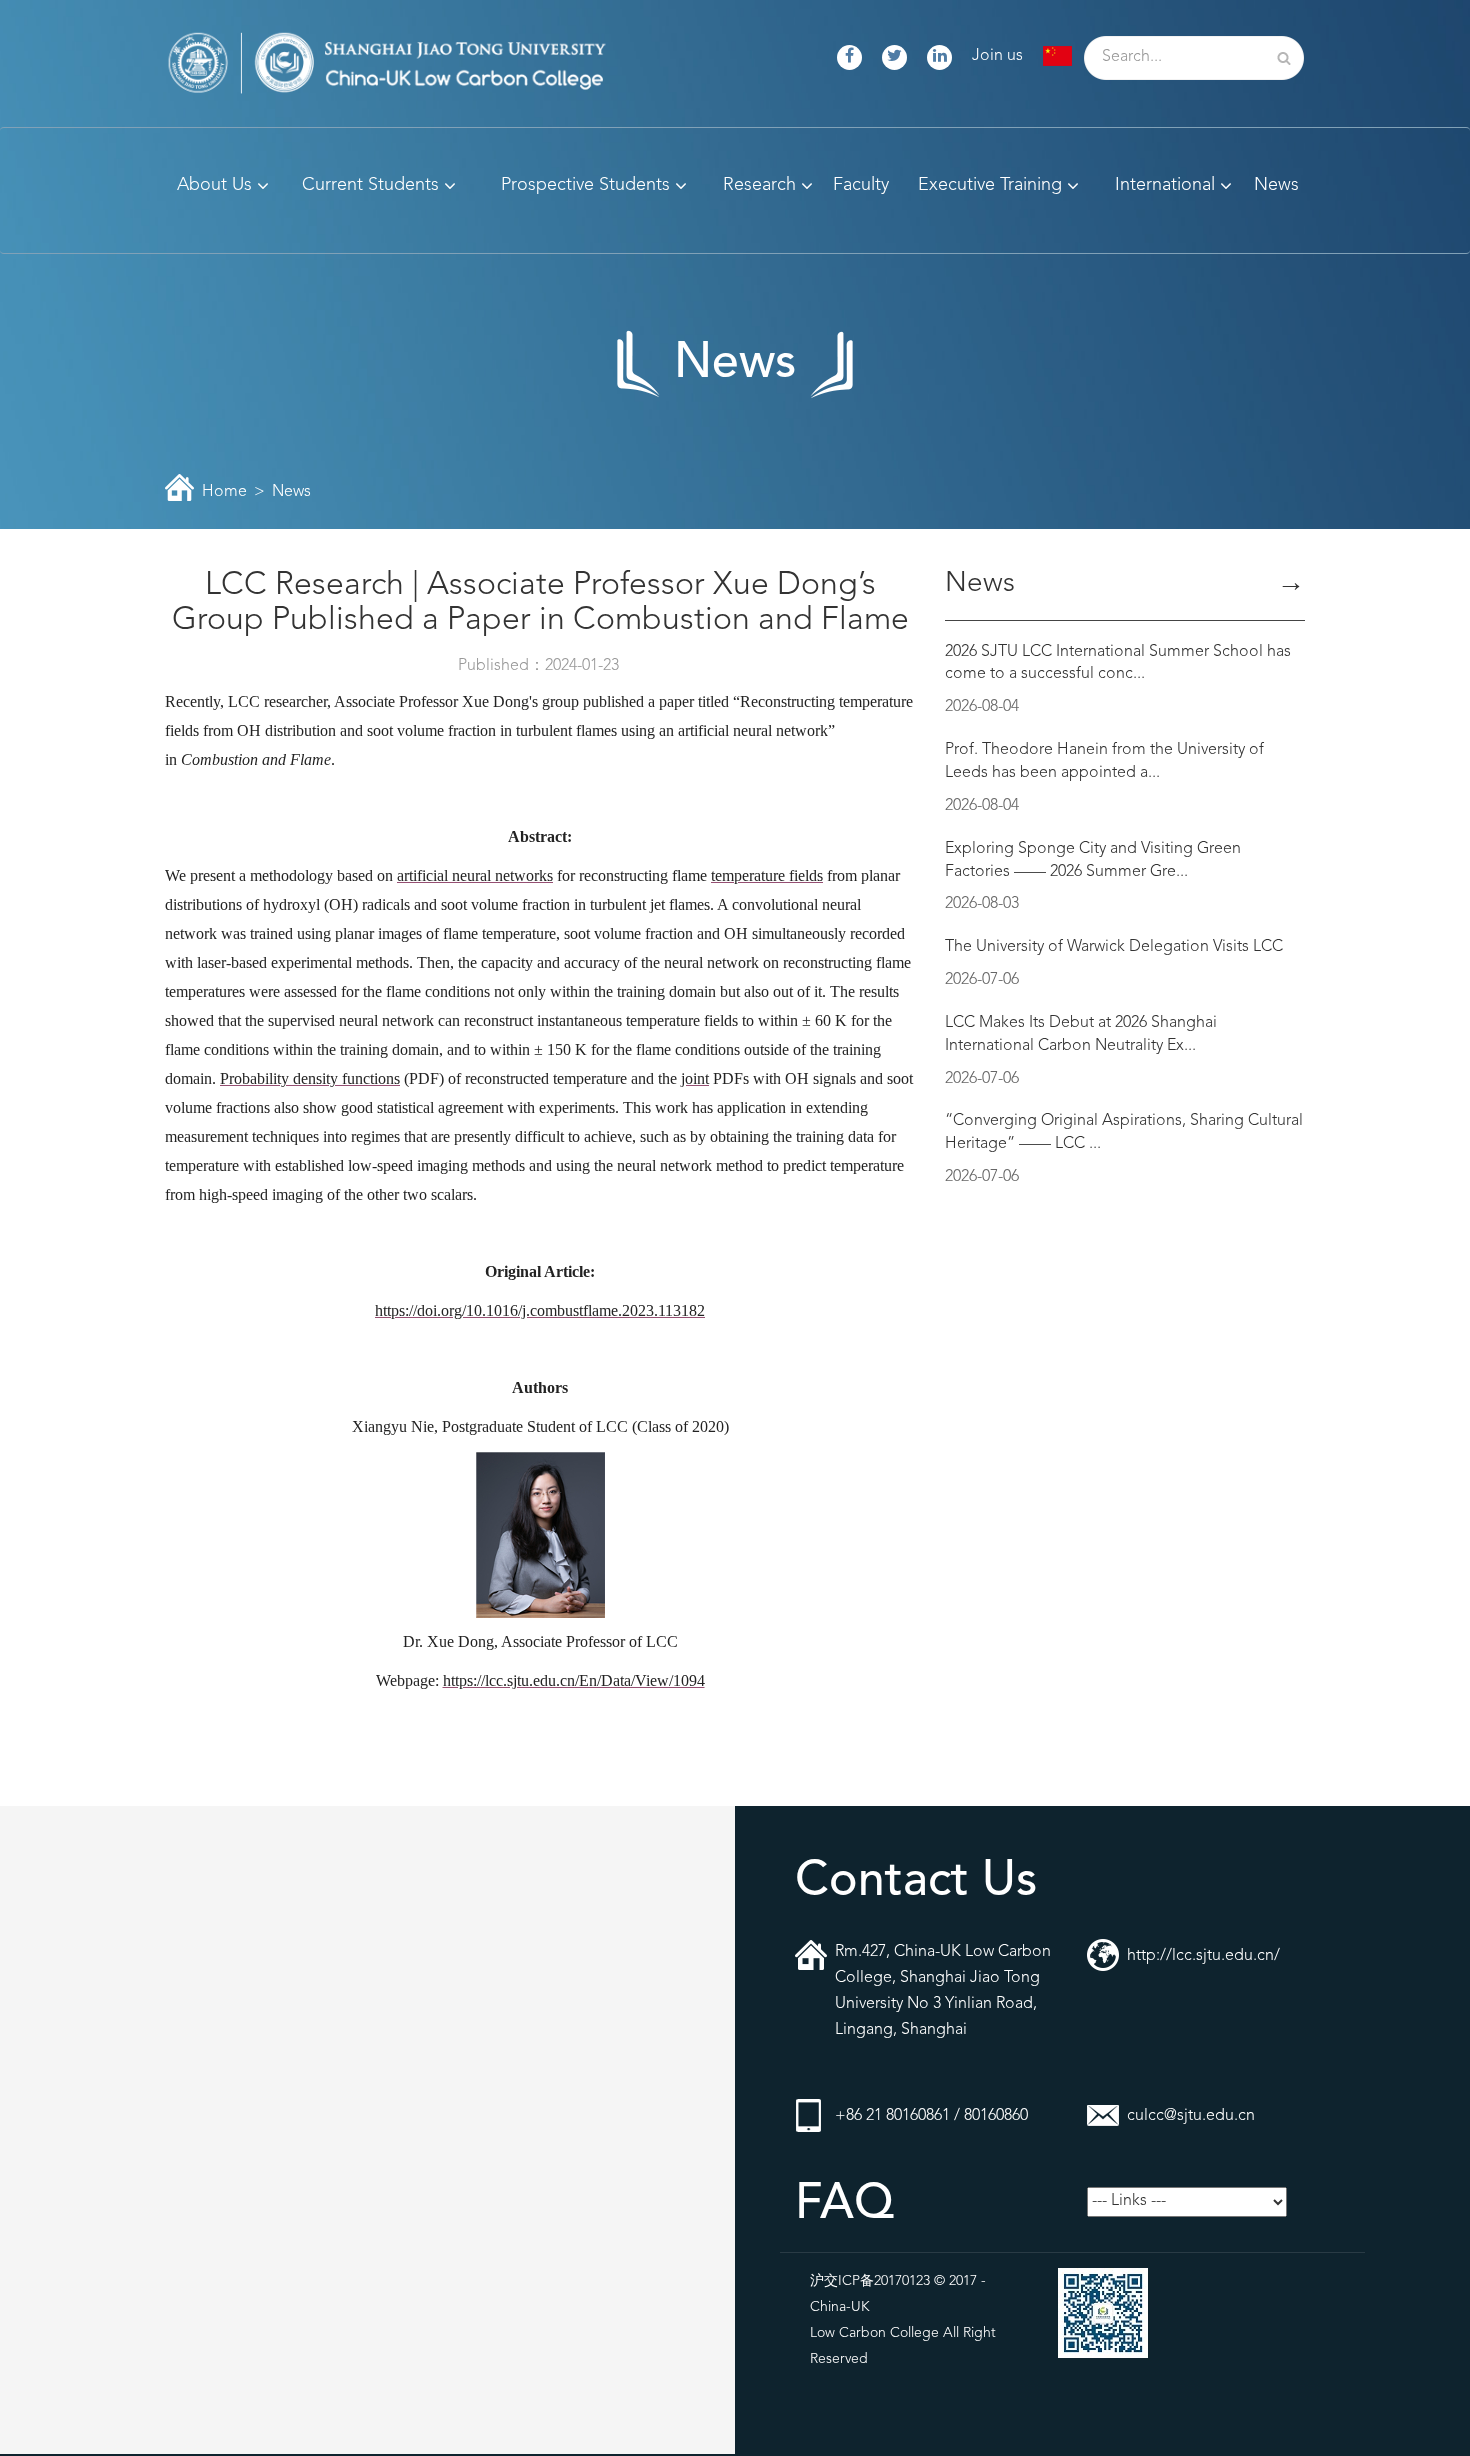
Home (224, 492)
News (291, 492)
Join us (997, 56)
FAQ (844, 2205)
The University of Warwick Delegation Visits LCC (1114, 947)
